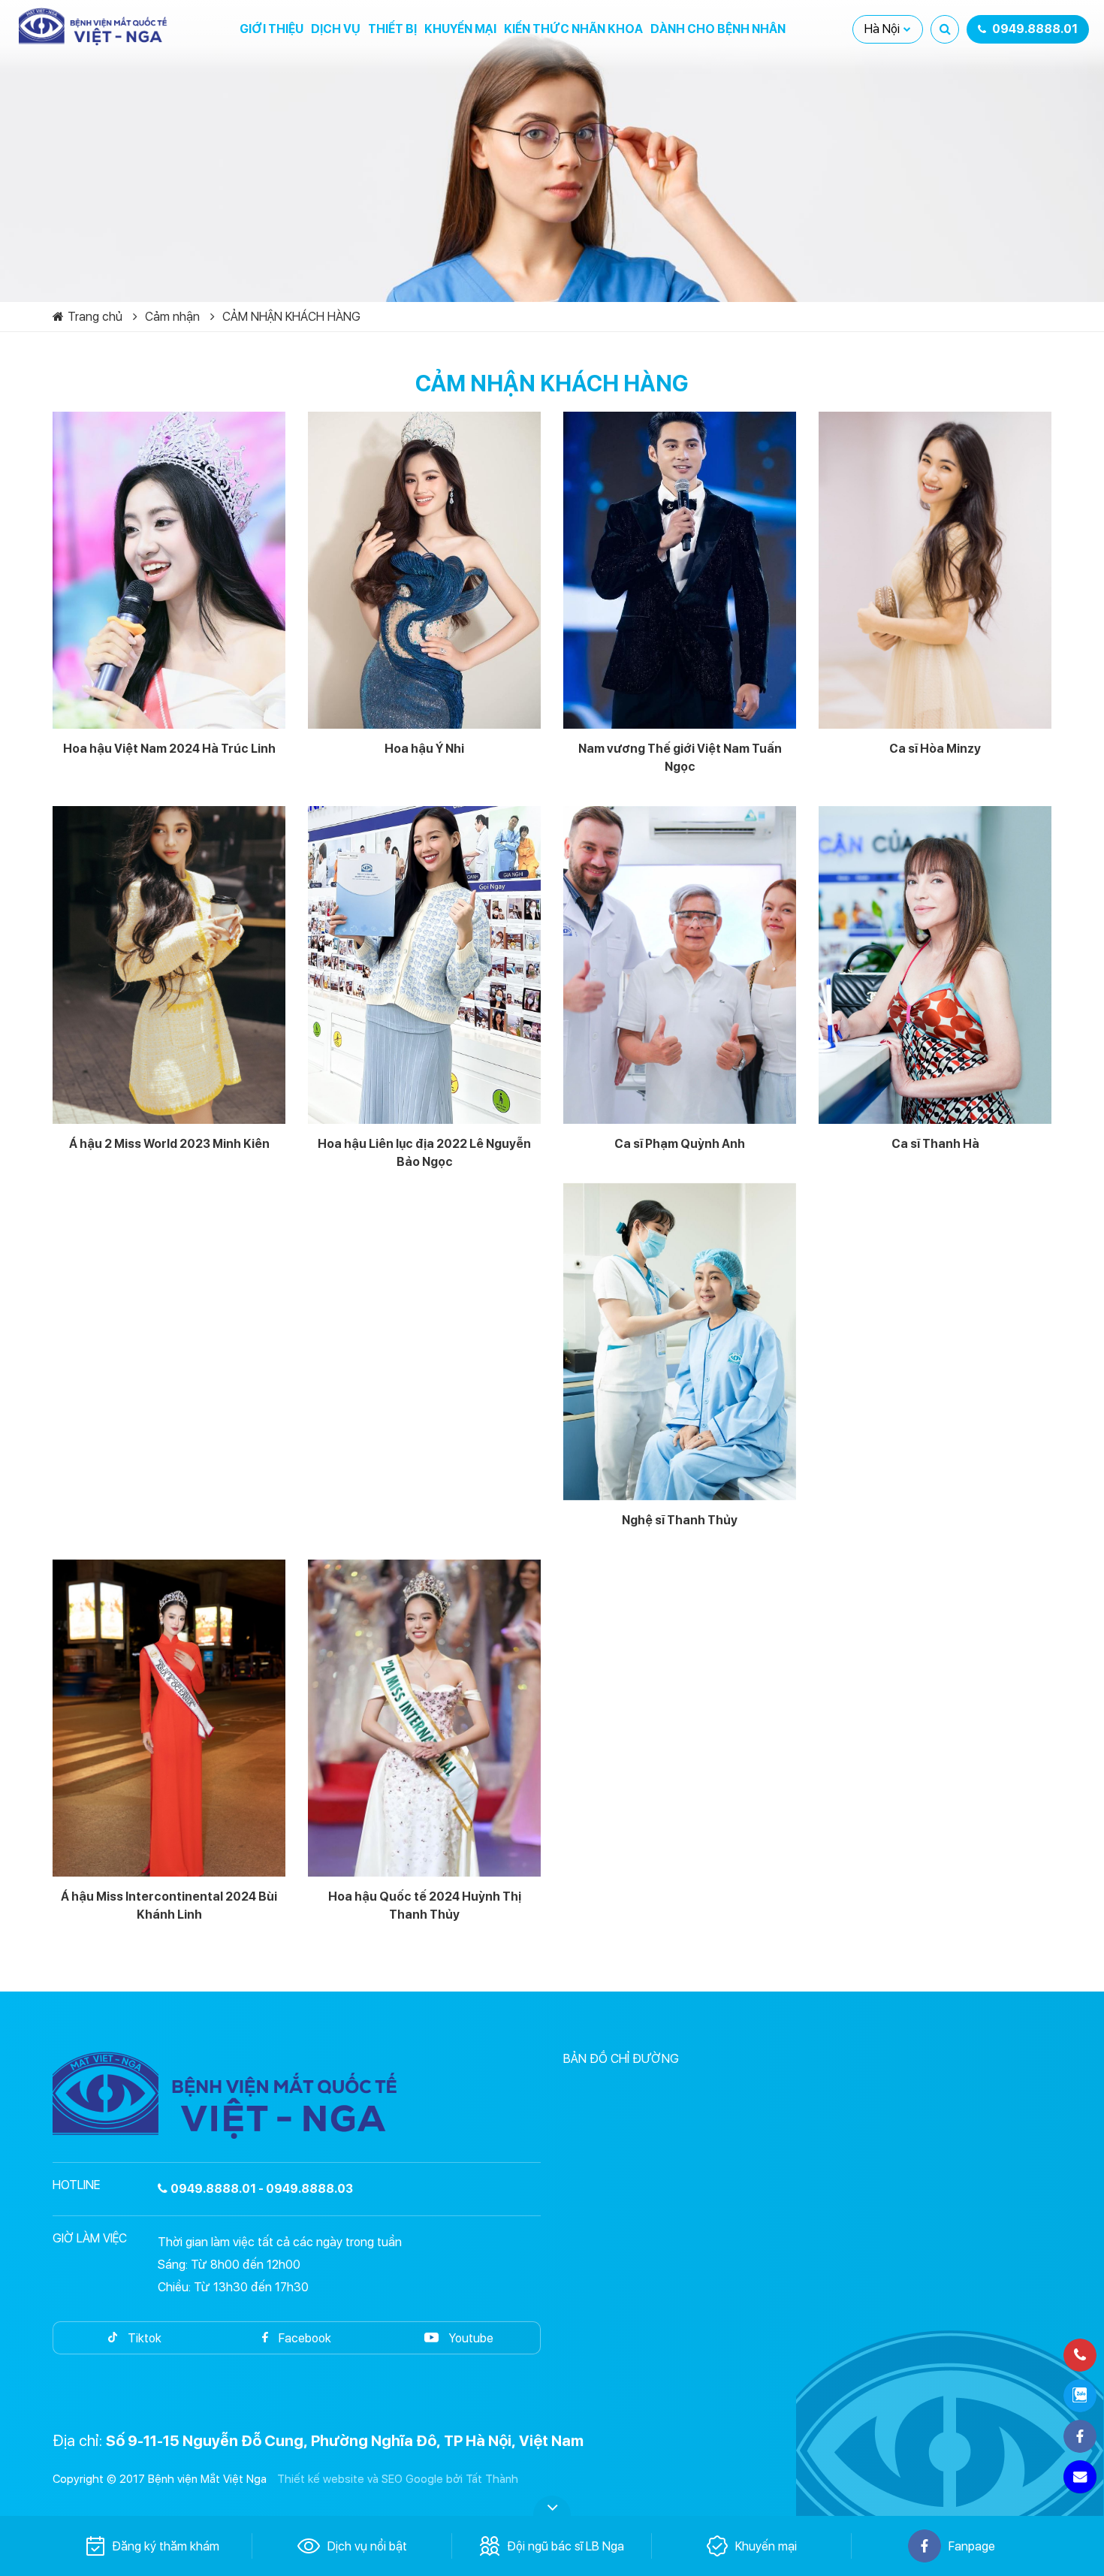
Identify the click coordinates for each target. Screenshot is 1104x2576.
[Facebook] (1080, 2436)
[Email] (1080, 2477)
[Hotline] (1080, 2355)
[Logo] (94, 27)
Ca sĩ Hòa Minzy (935, 749)
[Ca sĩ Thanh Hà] (935, 965)
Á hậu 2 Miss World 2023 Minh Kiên (169, 1144)
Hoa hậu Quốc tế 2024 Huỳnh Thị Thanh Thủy (425, 1906)
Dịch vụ (336, 29)
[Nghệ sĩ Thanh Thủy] (680, 1342)
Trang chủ (95, 317)
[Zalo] (1080, 2396)
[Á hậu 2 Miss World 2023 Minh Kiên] (169, 965)
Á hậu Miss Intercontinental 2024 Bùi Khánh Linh (169, 1906)
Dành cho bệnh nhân (718, 29)
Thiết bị (392, 29)
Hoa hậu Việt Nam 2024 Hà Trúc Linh (169, 749)
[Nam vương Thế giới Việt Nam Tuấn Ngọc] (680, 570)
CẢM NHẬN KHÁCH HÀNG (291, 317)
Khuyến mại (460, 29)
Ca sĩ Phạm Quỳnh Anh (680, 1144)
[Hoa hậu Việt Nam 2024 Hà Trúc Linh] (169, 570)
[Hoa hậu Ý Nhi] (424, 570)
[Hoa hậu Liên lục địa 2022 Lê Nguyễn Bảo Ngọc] (424, 965)
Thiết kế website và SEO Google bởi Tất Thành (398, 2479)
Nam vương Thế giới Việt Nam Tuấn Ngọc (680, 758)
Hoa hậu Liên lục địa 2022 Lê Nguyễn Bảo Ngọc (424, 1153)
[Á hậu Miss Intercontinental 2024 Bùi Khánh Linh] (169, 1718)
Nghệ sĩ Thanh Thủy (680, 1520)
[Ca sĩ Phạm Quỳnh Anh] (680, 965)
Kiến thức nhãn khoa (573, 29)
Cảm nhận (172, 317)
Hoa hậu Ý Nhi (424, 749)
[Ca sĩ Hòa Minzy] (935, 570)
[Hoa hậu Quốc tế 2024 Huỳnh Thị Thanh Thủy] (424, 1718)
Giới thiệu (271, 29)
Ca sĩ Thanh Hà (935, 1144)
